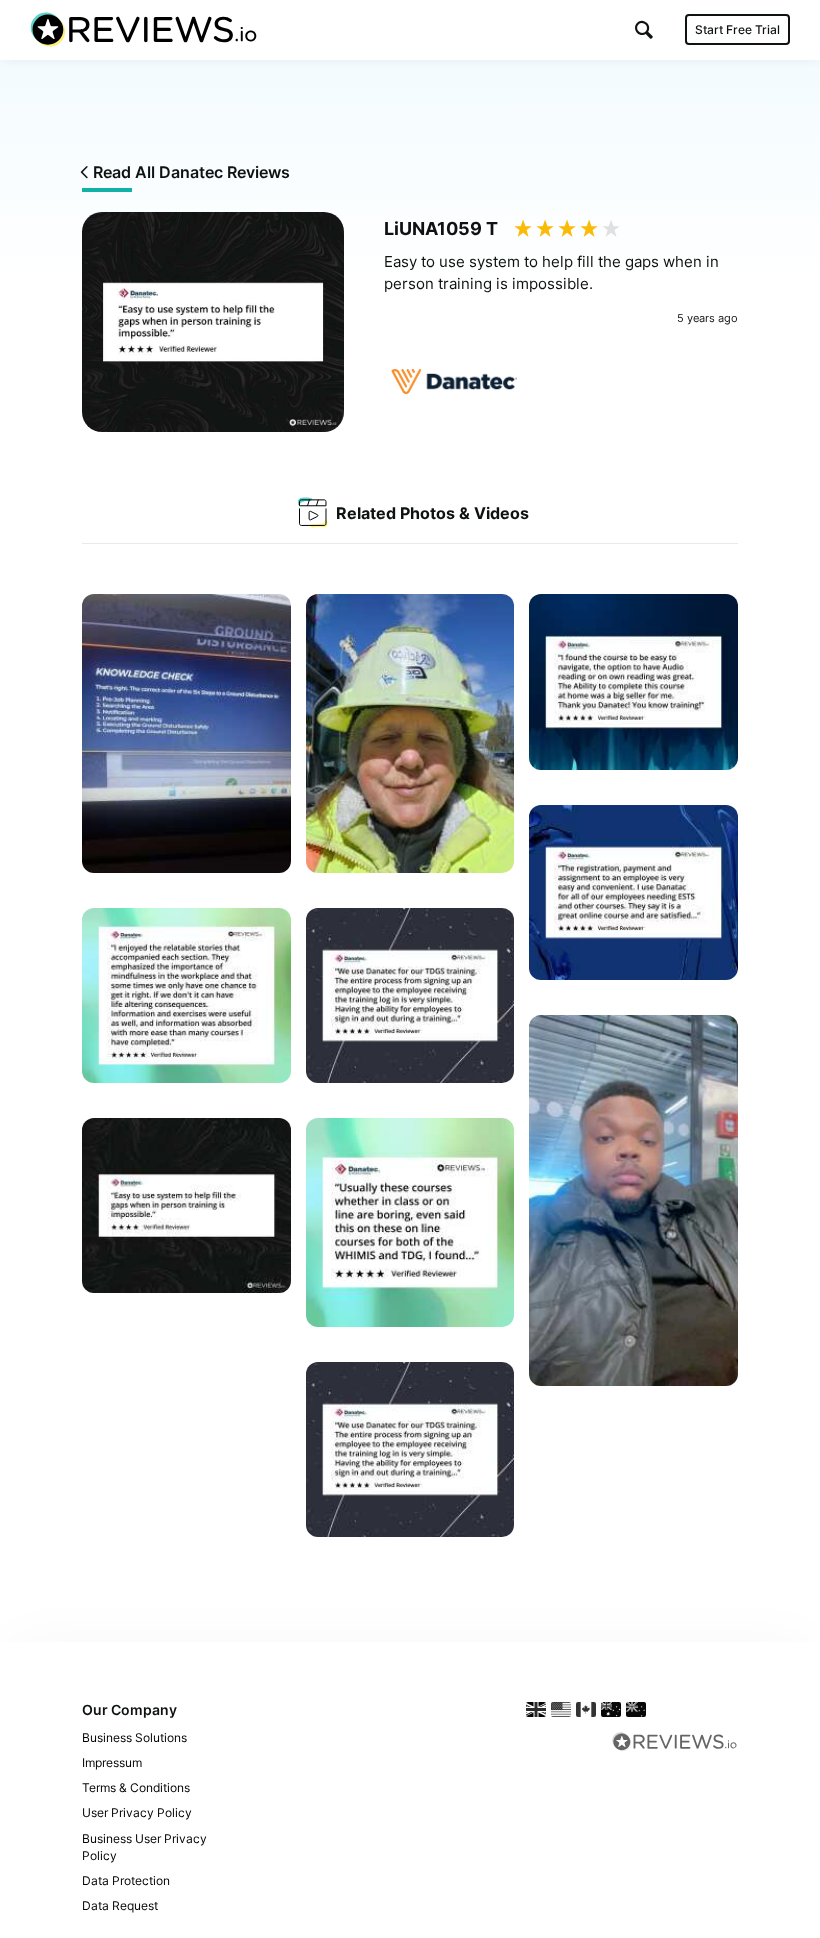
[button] (644, 29)
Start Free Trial (737, 29)
